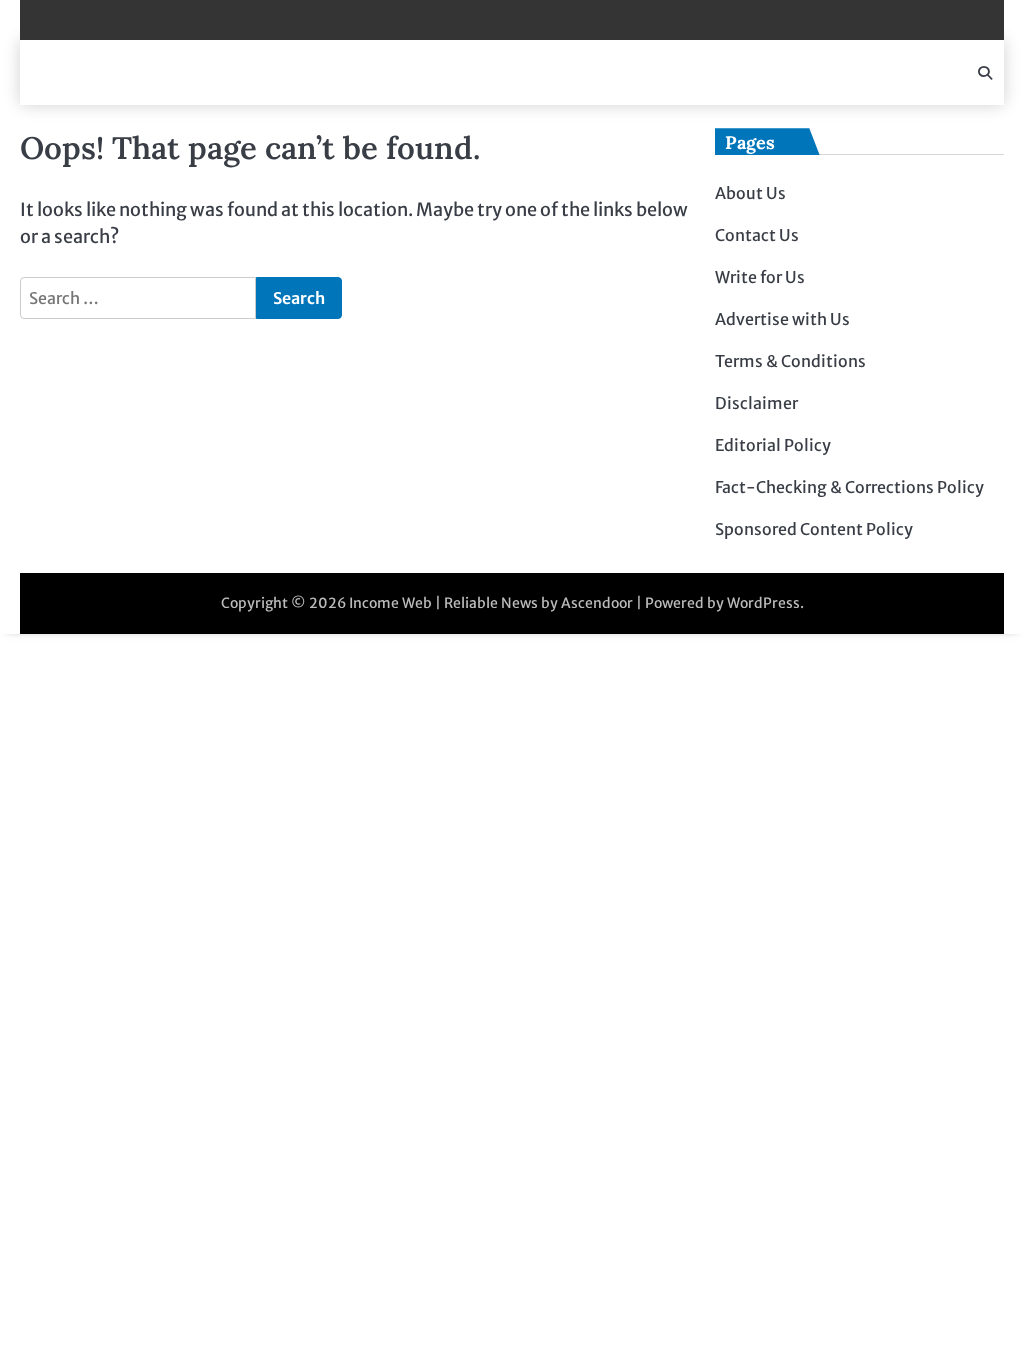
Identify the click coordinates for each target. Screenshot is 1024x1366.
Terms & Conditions (790, 361)
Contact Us (757, 235)
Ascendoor (597, 603)
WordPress (763, 603)
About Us (750, 193)
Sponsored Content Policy (814, 529)
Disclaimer (756, 403)
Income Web (390, 603)
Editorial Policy (773, 445)
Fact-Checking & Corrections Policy (849, 487)
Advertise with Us (782, 319)
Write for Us (760, 277)
